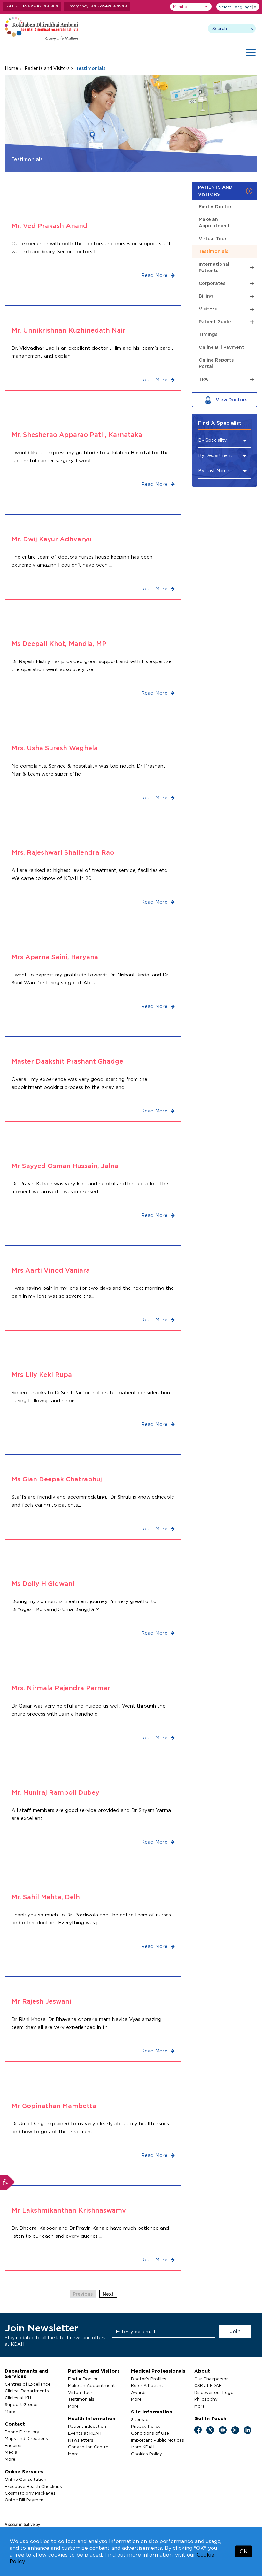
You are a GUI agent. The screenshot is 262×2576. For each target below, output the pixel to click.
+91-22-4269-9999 (109, 6)
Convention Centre (88, 2447)
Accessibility (7, 2182)
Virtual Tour (213, 238)
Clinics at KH (18, 2398)
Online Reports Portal (216, 363)
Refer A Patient (147, 2385)
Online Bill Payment (221, 347)
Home (12, 68)
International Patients (226, 267)
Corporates (226, 283)
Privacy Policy (146, 2426)
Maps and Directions (26, 2438)
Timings (208, 334)
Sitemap (140, 2419)
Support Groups (22, 2404)
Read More (155, 275)
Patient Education (87, 2426)
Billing (226, 296)
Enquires (14, 2445)
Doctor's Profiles (149, 2379)
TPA (226, 379)
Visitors (226, 309)
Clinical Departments (27, 2391)
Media (11, 2452)
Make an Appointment (214, 222)
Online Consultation (26, 2479)
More (10, 2412)
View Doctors (231, 399)
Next (108, 2294)
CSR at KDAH (208, 2385)
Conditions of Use (150, 2433)
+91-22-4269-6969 (40, 6)
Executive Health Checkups (33, 2486)
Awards (139, 2392)
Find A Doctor (215, 206)
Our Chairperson (212, 2379)
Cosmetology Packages (30, 2493)
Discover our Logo (214, 2392)
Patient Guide (226, 321)
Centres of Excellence (28, 2384)
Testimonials (213, 251)
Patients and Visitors (47, 68)
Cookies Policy (146, 2454)
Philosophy (206, 2399)
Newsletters (81, 2440)
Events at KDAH (85, 2433)
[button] (191, 7)
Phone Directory (22, 2432)
